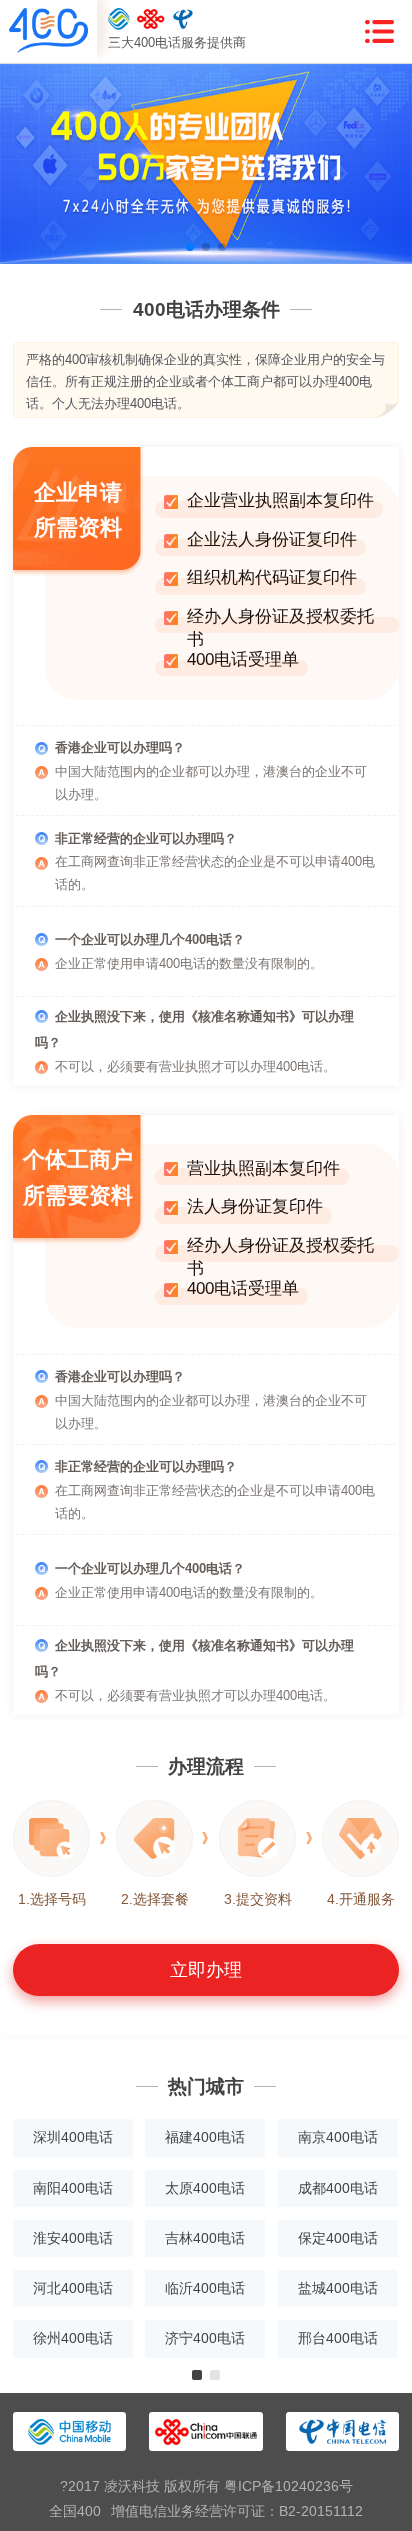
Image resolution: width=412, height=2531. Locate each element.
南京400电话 (338, 2137)
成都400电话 (338, 2188)
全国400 (75, 2511)
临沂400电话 (205, 2288)
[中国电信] (183, 19)
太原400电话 (205, 2188)
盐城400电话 (338, 2288)
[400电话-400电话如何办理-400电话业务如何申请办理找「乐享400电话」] (48, 32)
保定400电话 (338, 2238)
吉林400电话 (205, 2238)
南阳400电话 (73, 2188)
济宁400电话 (205, 2338)
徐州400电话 (73, 2338)
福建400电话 (205, 2137)
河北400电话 (73, 2288)
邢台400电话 (338, 2338)
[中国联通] (151, 19)
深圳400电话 (73, 2137)
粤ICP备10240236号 (288, 2486)
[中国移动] (119, 19)
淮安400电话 (73, 2238)
